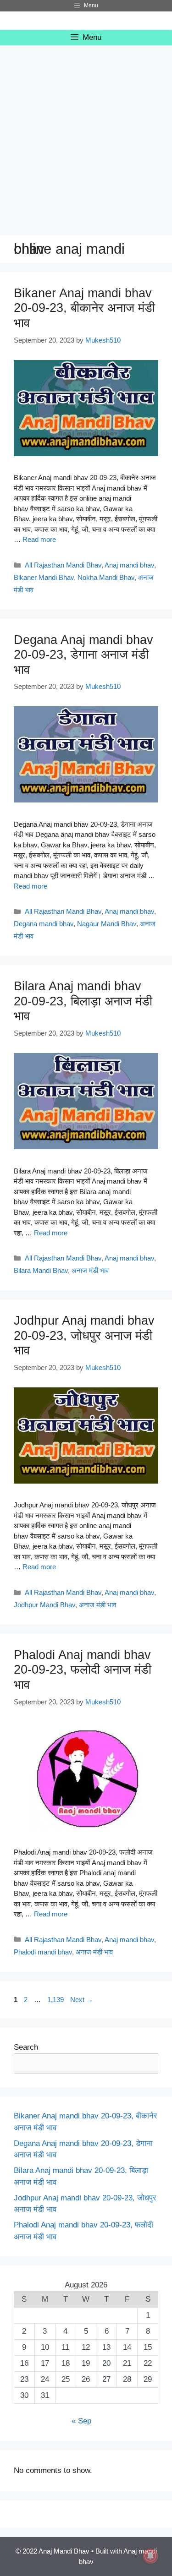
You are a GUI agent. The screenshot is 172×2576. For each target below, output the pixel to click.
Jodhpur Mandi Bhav (44, 1605)
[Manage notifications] (150, 2556)
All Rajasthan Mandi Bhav (63, 565)
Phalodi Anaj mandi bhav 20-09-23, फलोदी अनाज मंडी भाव (83, 1670)
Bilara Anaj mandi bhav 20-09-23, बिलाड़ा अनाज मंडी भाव (83, 1001)
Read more (39, 539)
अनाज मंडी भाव (90, 1270)
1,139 (55, 2000)
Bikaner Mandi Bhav (44, 577)
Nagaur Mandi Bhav (107, 924)
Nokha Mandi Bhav (106, 577)
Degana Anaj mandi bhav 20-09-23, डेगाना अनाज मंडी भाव (83, 655)
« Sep (81, 2421)
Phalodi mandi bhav (43, 1952)
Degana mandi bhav (44, 924)
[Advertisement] (86, 136)
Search (26, 2047)
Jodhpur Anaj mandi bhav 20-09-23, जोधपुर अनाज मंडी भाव (84, 1335)
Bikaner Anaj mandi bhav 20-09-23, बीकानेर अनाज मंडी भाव (84, 308)
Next (82, 2000)
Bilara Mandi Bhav (41, 1270)
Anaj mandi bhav (129, 565)
